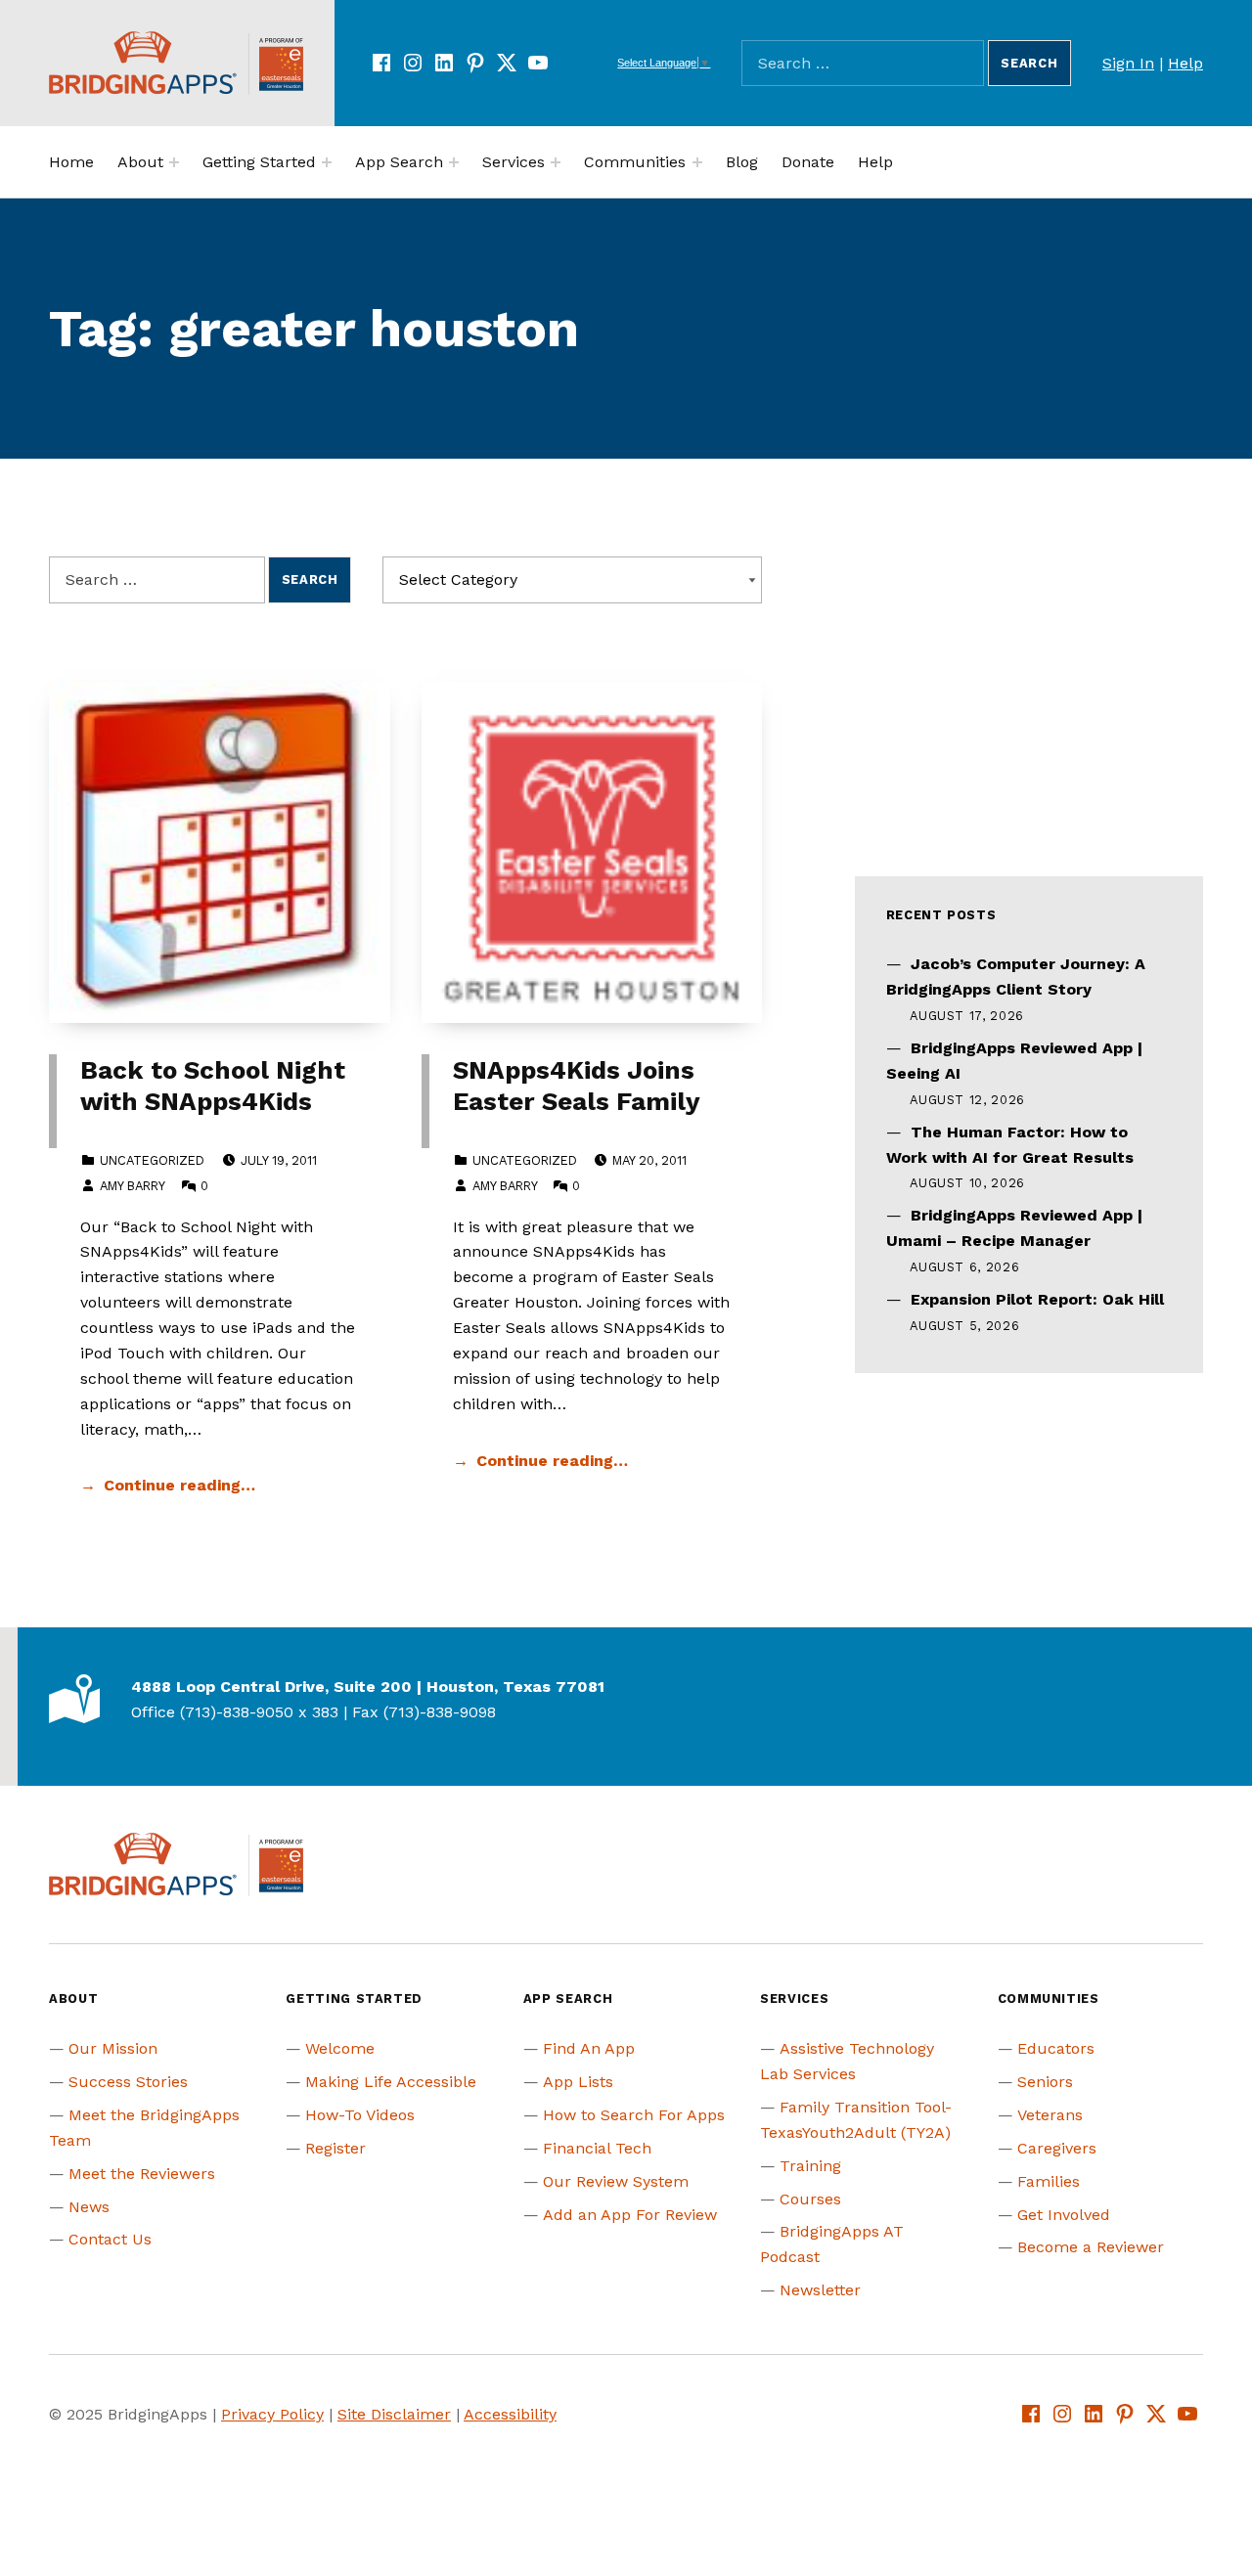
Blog (742, 162)
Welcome (340, 2048)
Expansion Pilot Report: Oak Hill (1037, 1299)
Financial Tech (597, 2148)
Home (71, 162)
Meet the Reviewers (142, 2174)
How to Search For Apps (634, 2115)
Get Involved (1064, 2215)
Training (810, 2166)
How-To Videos (360, 2115)
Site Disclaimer (394, 2414)
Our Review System (616, 2181)
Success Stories (128, 2082)
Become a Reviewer (1091, 2247)
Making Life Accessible (391, 2082)
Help (1185, 63)
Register (335, 2148)
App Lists (578, 2082)
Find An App (589, 2048)
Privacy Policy (272, 2414)
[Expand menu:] (174, 162)
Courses (810, 2199)
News (89, 2207)
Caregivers (1057, 2148)
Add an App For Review (630, 2215)
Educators (1056, 2048)
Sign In (1128, 63)
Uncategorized (152, 1160)
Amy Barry (132, 1186)
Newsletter (820, 2290)
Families (1049, 2181)
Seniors (1045, 2082)
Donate (808, 162)
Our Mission (113, 2048)
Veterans (1050, 2115)
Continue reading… (179, 1485)
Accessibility (510, 2414)
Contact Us (110, 2239)
